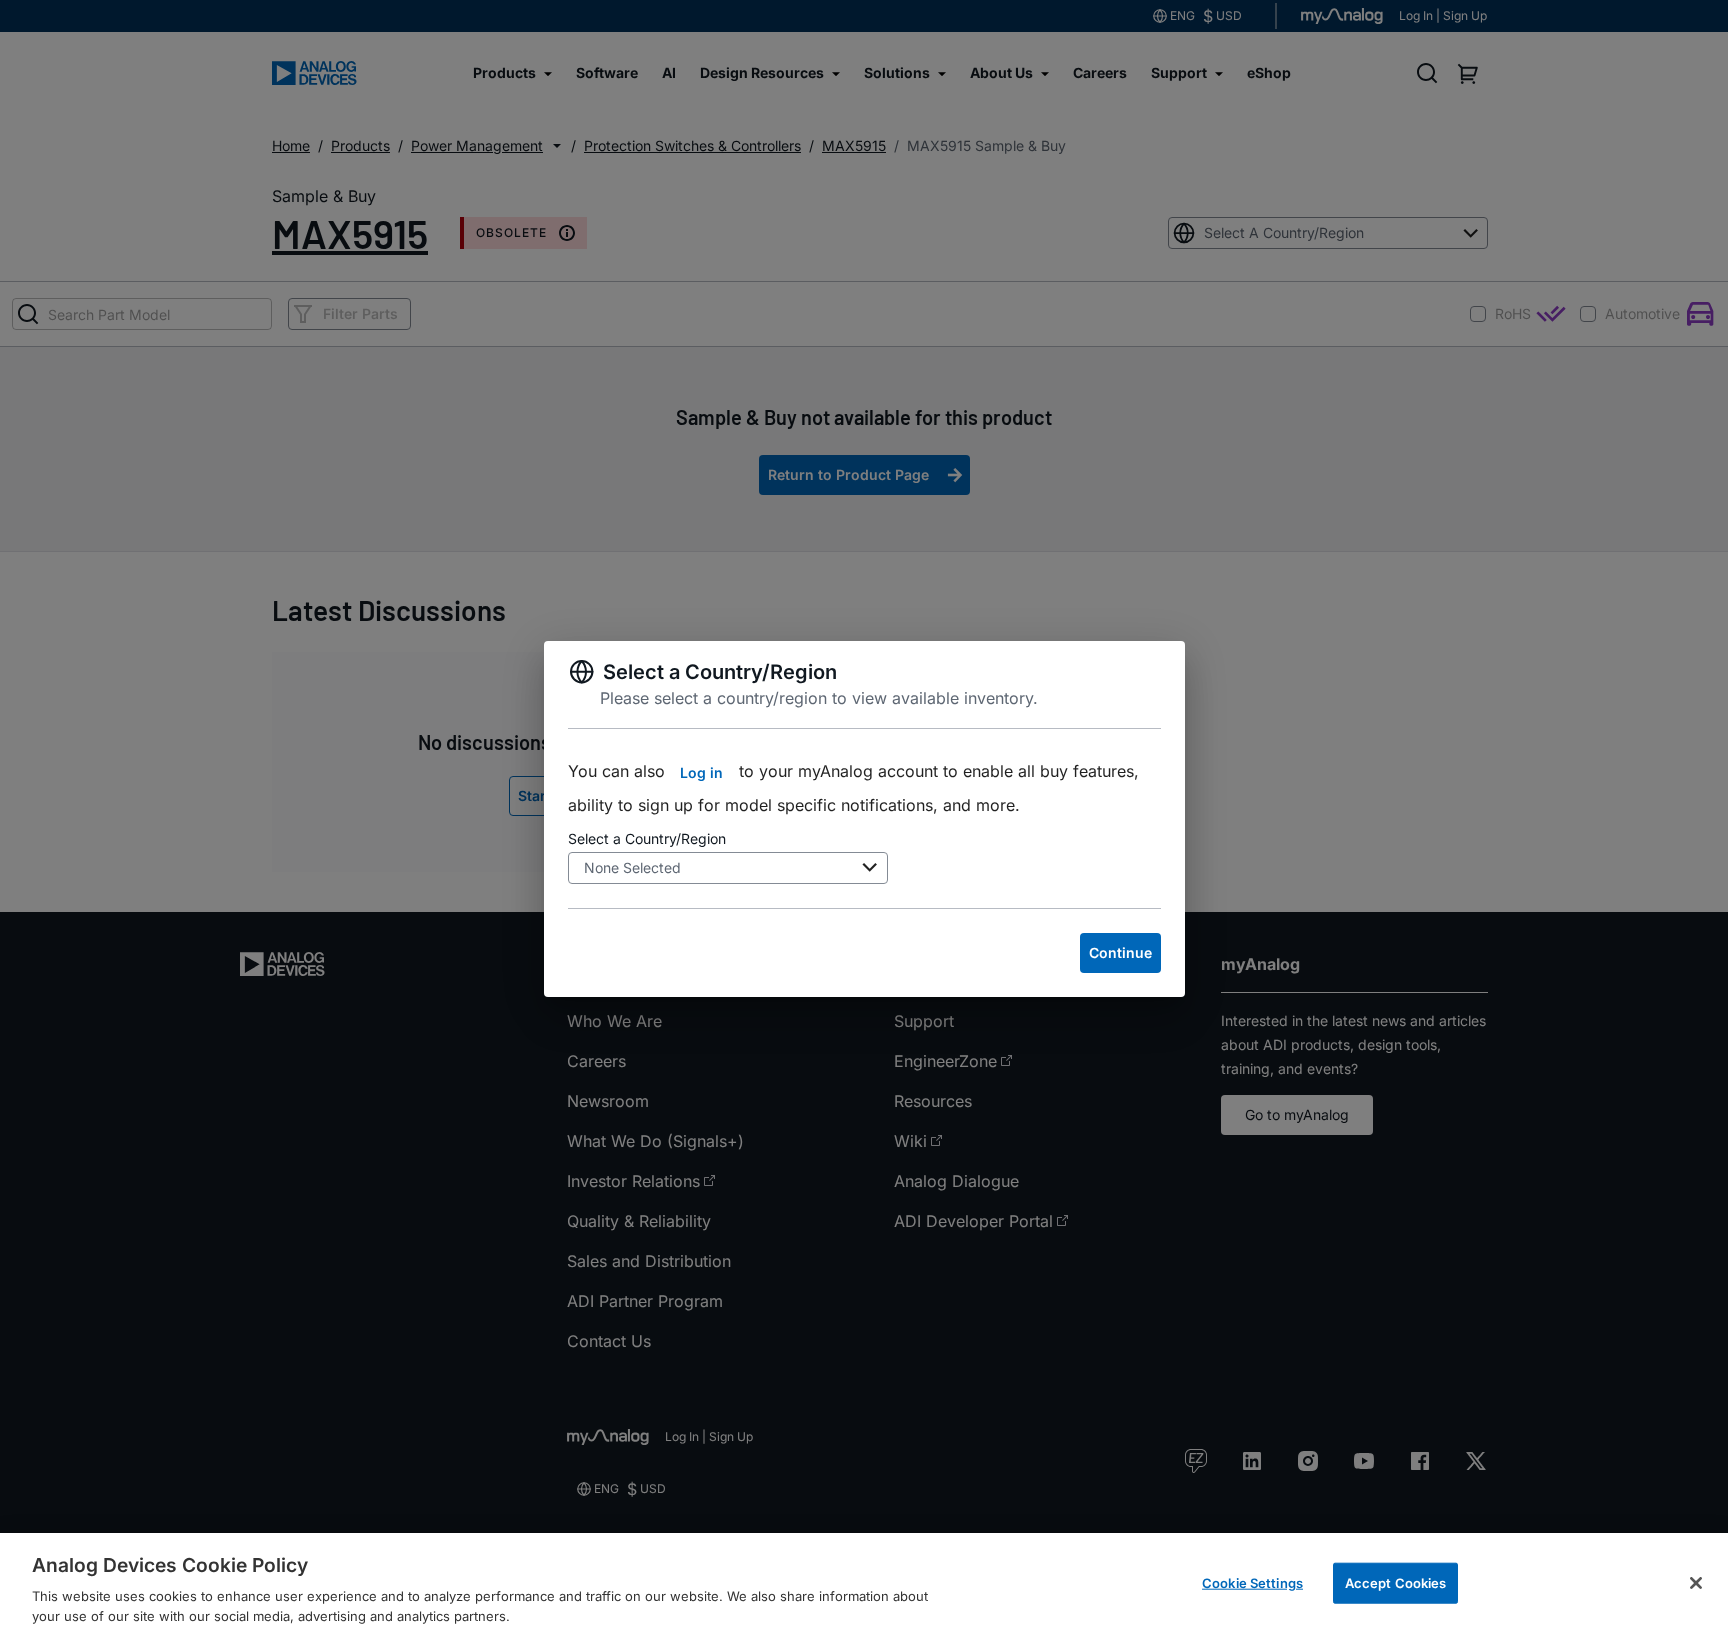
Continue (1120, 952)
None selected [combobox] (632, 867)
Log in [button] (701, 772)
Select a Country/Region (647, 838)
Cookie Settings (1252, 1583)
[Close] (1696, 1583)
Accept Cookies (1396, 1583)
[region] (864, 1585)
